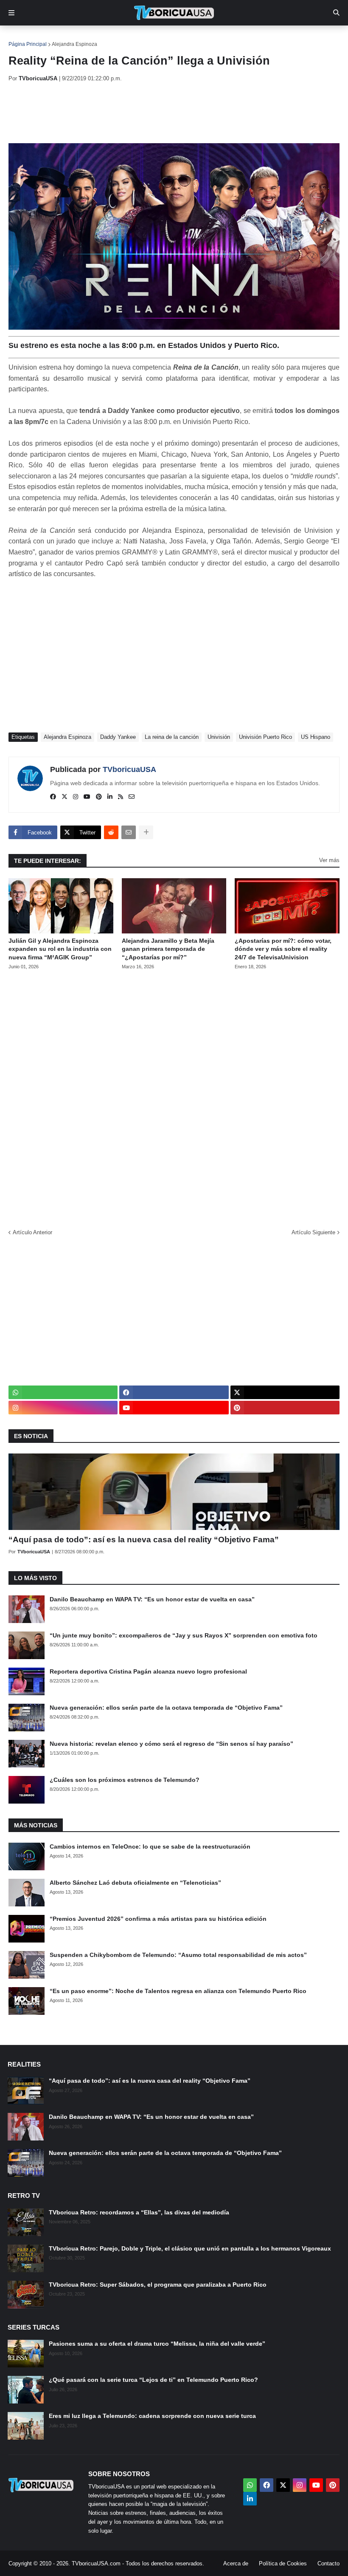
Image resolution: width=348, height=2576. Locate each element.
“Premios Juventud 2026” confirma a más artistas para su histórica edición (158, 1919)
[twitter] (65, 797)
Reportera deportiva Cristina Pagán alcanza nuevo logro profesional (148, 1671)
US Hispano (316, 737)
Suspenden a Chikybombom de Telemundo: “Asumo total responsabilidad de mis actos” (178, 1955)
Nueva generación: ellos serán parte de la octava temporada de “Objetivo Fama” (166, 1708)
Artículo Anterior (32, 1232)
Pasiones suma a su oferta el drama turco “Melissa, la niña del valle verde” (157, 2344)
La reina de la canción (172, 737)
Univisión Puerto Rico (265, 737)
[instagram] (76, 797)
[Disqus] (174, 1097)
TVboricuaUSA (129, 769)
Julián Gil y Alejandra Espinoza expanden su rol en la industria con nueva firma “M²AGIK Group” (60, 949)
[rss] (121, 797)
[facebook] (53, 797)
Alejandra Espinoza (74, 44)
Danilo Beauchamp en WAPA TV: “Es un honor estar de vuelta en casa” (152, 1599)
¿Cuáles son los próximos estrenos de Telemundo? (125, 1780)
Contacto (328, 2563)
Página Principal (28, 44)
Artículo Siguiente (313, 1232)
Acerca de (236, 2563)
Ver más (329, 860)
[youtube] (87, 797)
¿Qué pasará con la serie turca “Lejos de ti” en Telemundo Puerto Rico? (153, 2380)
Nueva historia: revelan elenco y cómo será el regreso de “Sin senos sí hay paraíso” (171, 1744)
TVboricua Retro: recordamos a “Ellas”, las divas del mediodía (139, 2212)
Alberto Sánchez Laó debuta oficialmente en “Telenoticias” (135, 1883)
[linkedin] (110, 797)
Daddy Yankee (118, 737)
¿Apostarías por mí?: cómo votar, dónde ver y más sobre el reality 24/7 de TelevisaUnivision (283, 949)
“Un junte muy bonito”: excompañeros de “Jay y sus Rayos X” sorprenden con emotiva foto (184, 1635)
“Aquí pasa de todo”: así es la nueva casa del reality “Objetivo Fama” (144, 1540)
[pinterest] (99, 797)
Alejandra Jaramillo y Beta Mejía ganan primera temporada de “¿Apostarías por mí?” (168, 949)
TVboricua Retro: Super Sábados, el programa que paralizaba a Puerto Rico (158, 2285)
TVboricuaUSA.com (96, 2563)
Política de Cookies (283, 2563)
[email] (132, 797)
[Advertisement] (163, 113)
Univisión (219, 737)
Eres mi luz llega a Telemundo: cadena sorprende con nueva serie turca (152, 2416)
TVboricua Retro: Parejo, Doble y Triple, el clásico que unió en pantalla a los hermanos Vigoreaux (190, 2248)
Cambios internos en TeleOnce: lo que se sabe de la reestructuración (150, 1846)
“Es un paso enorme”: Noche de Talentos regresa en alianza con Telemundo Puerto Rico (178, 1991)
